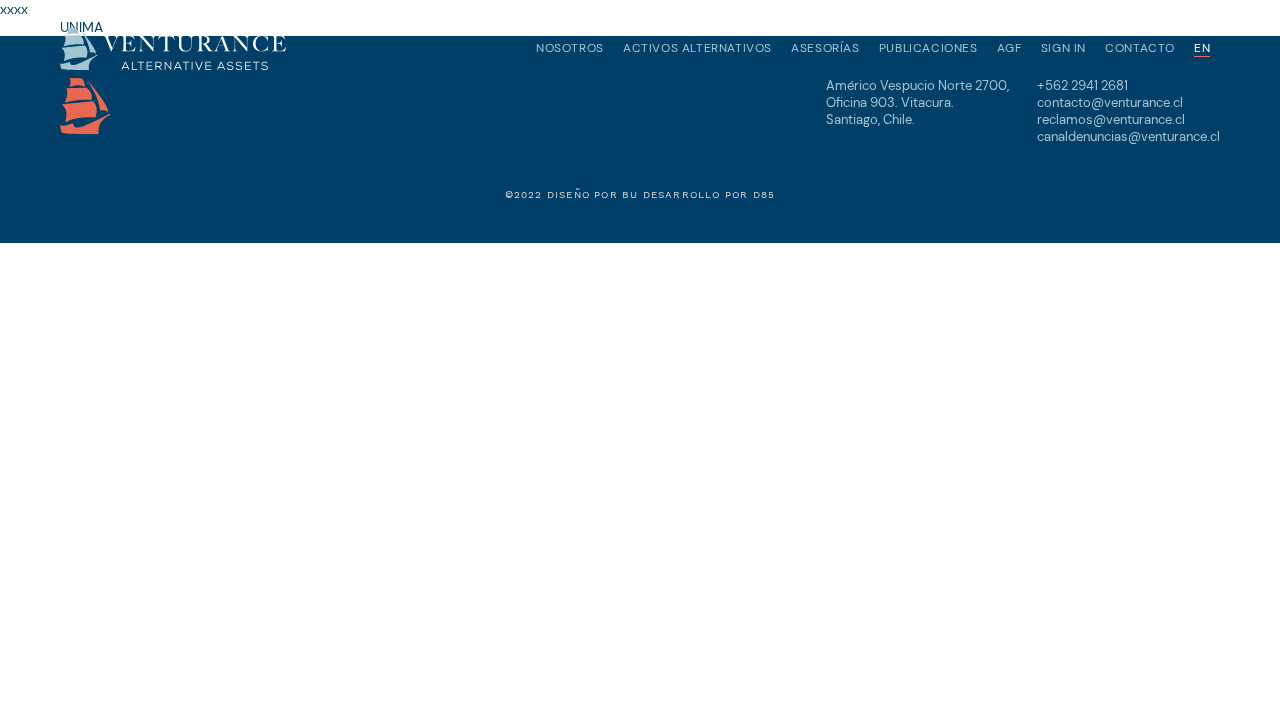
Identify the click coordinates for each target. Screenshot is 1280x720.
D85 (764, 194)
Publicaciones (928, 48)
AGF (1009, 48)
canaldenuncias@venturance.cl (1128, 136)
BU (630, 194)
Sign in (1063, 48)
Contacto (1140, 48)
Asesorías (825, 48)
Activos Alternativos (697, 48)
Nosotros (570, 48)
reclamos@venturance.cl (1111, 119)
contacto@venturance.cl (1110, 102)
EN (1202, 48)
